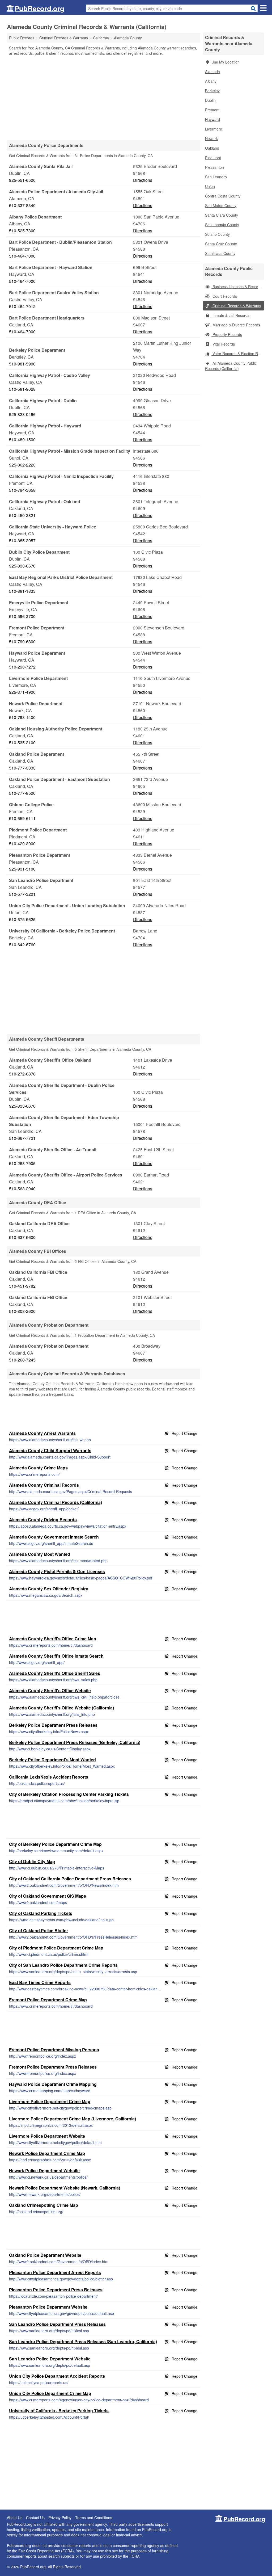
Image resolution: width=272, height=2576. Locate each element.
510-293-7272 (22, 667)
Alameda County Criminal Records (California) (56, 1502)
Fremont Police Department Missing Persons (54, 2050)
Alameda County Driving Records (43, 1520)
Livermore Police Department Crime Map (50, 2101)
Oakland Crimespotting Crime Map (44, 2205)
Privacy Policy (60, 2518)
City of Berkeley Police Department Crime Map (55, 1844)
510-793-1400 (22, 717)
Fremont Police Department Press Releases (53, 2067)
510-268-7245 (22, 1360)
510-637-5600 (22, 1237)
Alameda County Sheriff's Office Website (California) (61, 1708)
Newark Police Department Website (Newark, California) (65, 2188)
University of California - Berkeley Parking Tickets (59, 2411)
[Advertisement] (104, 98)
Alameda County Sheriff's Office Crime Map (53, 1639)
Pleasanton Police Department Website (48, 2307)
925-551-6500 (22, 180)
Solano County (217, 234)
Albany (211, 81)
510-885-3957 (22, 541)
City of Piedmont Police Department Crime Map (56, 1948)
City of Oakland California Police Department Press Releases (70, 1879)
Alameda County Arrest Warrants (42, 1433)
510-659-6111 (22, 818)
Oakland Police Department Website (45, 2255)
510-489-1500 (22, 440)
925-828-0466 (22, 414)
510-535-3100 (22, 743)
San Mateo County (221, 205)
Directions (143, 180)
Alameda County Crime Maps (38, 1468)
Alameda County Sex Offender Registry (49, 1589)
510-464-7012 (22, 306)
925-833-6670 (22, 566)
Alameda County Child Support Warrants (50, 1450)
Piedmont (213, 158)
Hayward (212, 119)
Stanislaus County (220, 253)
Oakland (212, 148)
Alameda (212, 72)
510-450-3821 (22, 515)
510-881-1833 (22, 591)
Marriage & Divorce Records (236, 325)
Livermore (214, 129)
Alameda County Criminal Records (44, 1485)
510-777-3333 (22, 768)
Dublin (210, 100)
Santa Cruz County (221, 244)
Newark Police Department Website (44, 2171)
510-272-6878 (22, 1074)
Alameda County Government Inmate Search (54, 1537)
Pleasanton (214, 167)
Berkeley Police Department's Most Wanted (52, 1760)
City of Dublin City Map (32, 1861)
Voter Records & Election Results (238, 354)
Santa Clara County (222, 215)
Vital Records (223, 344)
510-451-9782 (22, 1286)
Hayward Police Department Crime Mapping (53, 2084)
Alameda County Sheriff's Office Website (50, 1690)
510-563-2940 (22, 1189)
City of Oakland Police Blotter (39, 1930)
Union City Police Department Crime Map (50, 2393)
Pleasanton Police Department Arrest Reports (55, 2272)
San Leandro (216, 177)
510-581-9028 (22, 389)
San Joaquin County (222, 225)
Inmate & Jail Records (230, 315)
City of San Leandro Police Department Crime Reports (63, 1965)
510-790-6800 (22, 642)
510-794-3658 (22, 490)
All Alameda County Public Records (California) (231, 366)
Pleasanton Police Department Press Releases (56, 2290)
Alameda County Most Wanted (40, 1554)
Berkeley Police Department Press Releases (53, 1725)
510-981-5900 (22, 364)
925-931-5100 (22, 869)
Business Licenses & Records (237, 287)
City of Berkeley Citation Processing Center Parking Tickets (69, 1794)
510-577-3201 (22, 894)
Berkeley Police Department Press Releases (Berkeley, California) (75, 1742)
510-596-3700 (22, 616)
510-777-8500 (22, 793)
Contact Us (35, 2518)
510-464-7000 (22, 256)
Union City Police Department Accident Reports (57, 2376)
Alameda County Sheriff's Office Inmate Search (56, 1656)
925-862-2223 (22, 465)
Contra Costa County (223, 196)
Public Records (22, 38)
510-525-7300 (22, 231)
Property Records (227, 334)
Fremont (212, 110)
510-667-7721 (22, 1138)
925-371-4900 (22, 692)
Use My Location (226, 62)
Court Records (224, 296)
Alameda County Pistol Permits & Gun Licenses (57, 1571)
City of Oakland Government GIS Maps (48, 1896)
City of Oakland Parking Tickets (41, 1913)
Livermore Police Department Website (47, 2136)
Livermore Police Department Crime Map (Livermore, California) (73, 2119)
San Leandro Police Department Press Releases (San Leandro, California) (83, 2341)
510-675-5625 (22, 919)
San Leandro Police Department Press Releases (57, 2324)
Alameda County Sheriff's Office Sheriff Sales (55, 1673)
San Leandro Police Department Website (50, 2359)
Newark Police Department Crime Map (47, 2153)
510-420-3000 (22, 844)
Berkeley (212, 91)
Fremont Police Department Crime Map (48, 2000)
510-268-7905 (22, 1163)
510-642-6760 (22, 945)
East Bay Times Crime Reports (40, 1982)
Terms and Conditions (94, 2518)
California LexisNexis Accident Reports (49, 1777)
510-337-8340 (22, 205)
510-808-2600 (22, 1311)
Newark (211, 138)
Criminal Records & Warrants (236, 306)
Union (210, 186)
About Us (15, 2518)
